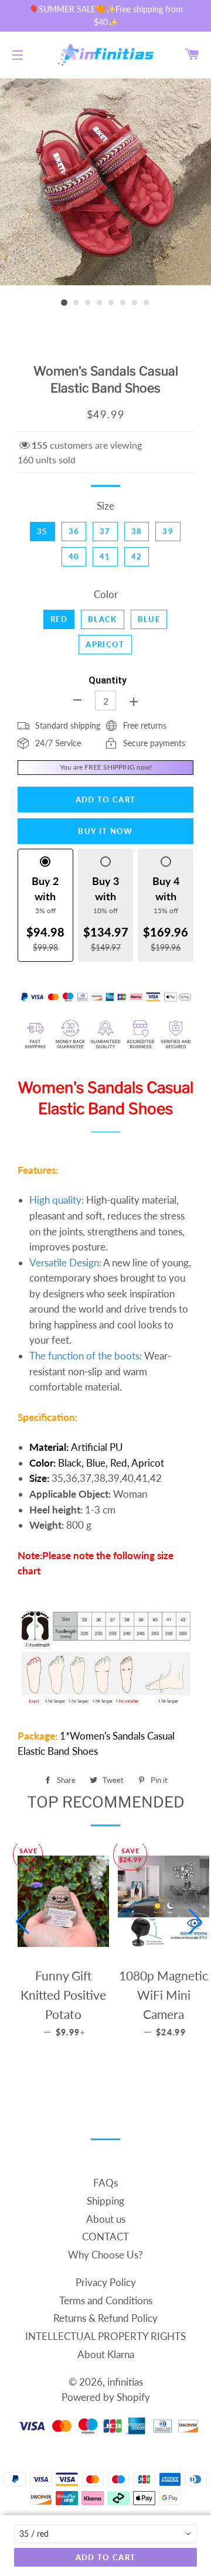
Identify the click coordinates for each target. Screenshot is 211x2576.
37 (105, 531)
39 (168, 531)
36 (74, 531)
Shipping (105, 2201)
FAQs (105, 2183)
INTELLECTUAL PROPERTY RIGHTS (105, 2336)
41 (105, 556)
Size (105, 506)
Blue (149, 619)
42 (137, 556)
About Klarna (106, 2354)
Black (103, 619)
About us (106, 2219)
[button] (23, 1922)
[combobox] (105, 2534)
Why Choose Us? (105, 2255)
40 (74, 556)
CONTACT (105, 2237)
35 (42, 531)
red (59, 619)
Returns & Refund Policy (105, 2318)
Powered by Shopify (106, 2397)
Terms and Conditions (106, 2300)
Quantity (108, 680)
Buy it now (105, 831)
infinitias (125, 2382)
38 (137, 531)
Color (106, 594)
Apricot (105, 644)
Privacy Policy (106, 2282)
